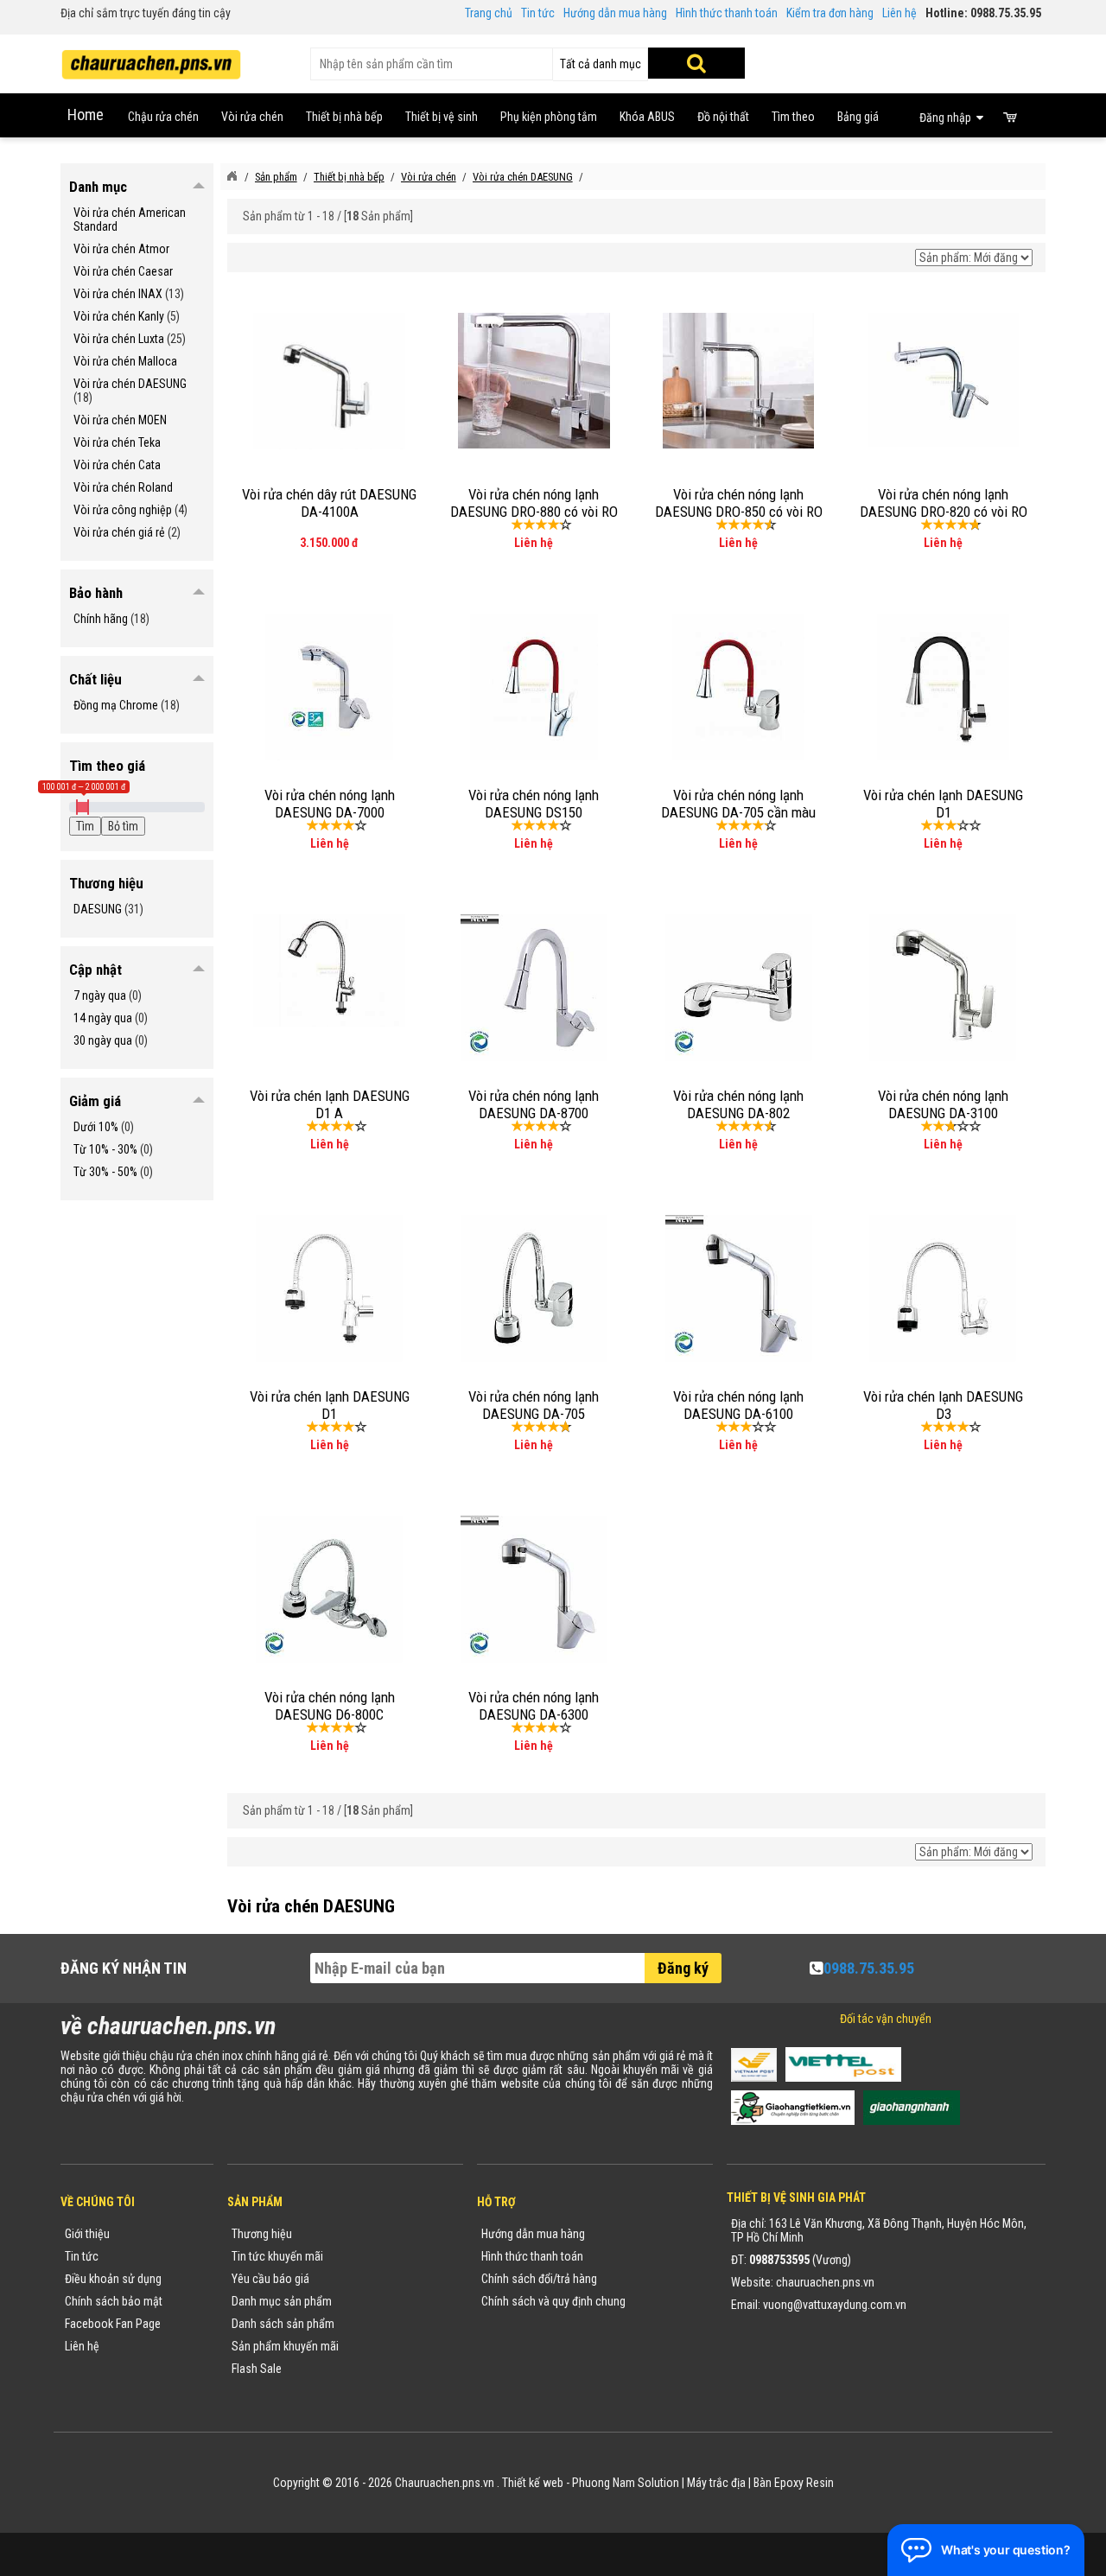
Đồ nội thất (723, 117)
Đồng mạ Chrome (116, 705)
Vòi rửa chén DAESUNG (130, 384)
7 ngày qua (100, 995)
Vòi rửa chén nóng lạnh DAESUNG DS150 (534, 804)
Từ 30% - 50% (105, 1172)
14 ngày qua (103, 1018)
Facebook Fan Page (113, 2324)
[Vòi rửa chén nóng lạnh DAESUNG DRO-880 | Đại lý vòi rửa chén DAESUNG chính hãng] (534, 379)
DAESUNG (98, 909)
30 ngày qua (103, 1040)
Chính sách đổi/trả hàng (539, 2279)
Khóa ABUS (647, 117)
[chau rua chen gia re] (151, 59)
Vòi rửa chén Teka (117, 442)
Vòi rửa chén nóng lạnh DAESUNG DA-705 (534, 1405)
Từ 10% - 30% (105, 1149)
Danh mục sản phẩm (282, 2301)
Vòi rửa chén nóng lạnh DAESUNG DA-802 (738, 1104)
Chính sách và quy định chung (553, 2301)
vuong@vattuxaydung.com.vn (835, 2305)
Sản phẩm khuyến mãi (285, 2346)
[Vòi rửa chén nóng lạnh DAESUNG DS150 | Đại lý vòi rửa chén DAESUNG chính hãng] (534, 686)
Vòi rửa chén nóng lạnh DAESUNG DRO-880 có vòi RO (534, 503)
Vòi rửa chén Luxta (119, 339)
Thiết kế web (533, 2483)
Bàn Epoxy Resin (794, 2483)
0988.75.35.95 (869, 1968)
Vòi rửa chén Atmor (121, 249)
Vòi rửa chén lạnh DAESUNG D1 (943, 804)
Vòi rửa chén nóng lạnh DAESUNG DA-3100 (943, 1104)
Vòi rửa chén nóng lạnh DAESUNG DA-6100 (738, 1405)
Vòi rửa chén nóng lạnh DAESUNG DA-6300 (534, 1706)
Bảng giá (858, 117)
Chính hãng (101, 619)
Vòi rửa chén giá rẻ (119, 532)
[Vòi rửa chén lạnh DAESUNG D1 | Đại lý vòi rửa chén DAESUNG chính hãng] (943, 686)
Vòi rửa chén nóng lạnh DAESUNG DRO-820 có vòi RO (944, 503)
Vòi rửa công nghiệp (123, 510)
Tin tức (538, 13)
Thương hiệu (262, 2234)
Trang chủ (489, 13)
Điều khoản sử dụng (113, 2279)
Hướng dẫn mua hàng (615, 13)
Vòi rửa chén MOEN (120, 420)
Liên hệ (899, 13)
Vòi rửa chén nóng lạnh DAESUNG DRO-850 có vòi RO (739, 503)
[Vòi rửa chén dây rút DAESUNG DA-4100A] (329, 380)
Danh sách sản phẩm (283, 2324)
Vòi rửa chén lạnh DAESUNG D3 (943, 1405)
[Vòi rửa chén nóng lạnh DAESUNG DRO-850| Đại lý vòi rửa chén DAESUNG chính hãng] (739, 379)
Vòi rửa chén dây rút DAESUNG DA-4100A (329, 503)
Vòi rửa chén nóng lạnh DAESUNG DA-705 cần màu (738, 804)
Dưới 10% (96, 1127)
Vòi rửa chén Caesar (123, 271)
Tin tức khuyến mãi (277, 2256)
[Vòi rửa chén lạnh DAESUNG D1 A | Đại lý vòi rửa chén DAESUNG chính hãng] (329, 970)
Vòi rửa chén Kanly (119, 316)
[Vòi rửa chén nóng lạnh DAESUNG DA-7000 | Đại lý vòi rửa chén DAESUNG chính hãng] (329, 686)
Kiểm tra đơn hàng (830, 13)
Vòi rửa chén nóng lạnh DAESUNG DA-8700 (534, 1104)
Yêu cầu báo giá (270, 2279)
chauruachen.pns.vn (825, 2282)
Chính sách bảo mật (114, 2301)
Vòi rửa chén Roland (123, 487)
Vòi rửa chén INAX (118, 294)
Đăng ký (683, 1968)
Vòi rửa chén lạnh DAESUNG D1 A (330, 1104)
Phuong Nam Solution (626, 2483)
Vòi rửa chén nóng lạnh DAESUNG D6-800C (330, 1706)
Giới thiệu (87, 2234)
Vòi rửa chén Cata (117, 465)
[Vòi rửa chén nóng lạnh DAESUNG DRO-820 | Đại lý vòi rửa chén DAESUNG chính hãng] (944, 378)
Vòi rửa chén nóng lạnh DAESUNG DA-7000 (330, 804)
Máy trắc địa (716, 2483)
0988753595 (779, 2260)
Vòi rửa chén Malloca (125, 361)
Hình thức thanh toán (727, 13)
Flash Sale (257, 2369)
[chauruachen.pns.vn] (232, 176)
